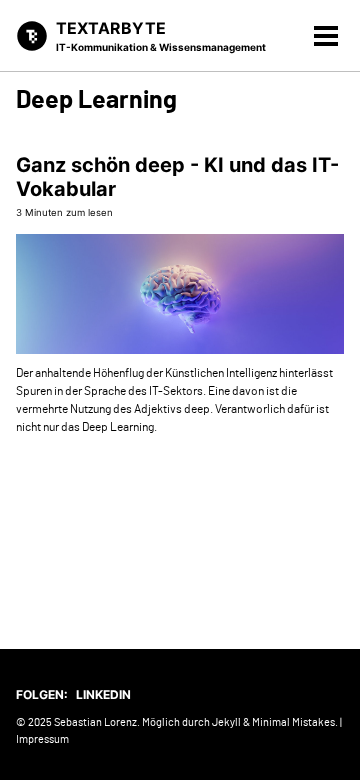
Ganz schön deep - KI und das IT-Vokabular (177, 177)
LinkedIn (103, 694)
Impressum (42, 739)
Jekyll (226, 722)
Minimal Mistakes (293, 722)
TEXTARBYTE (161, 35)
